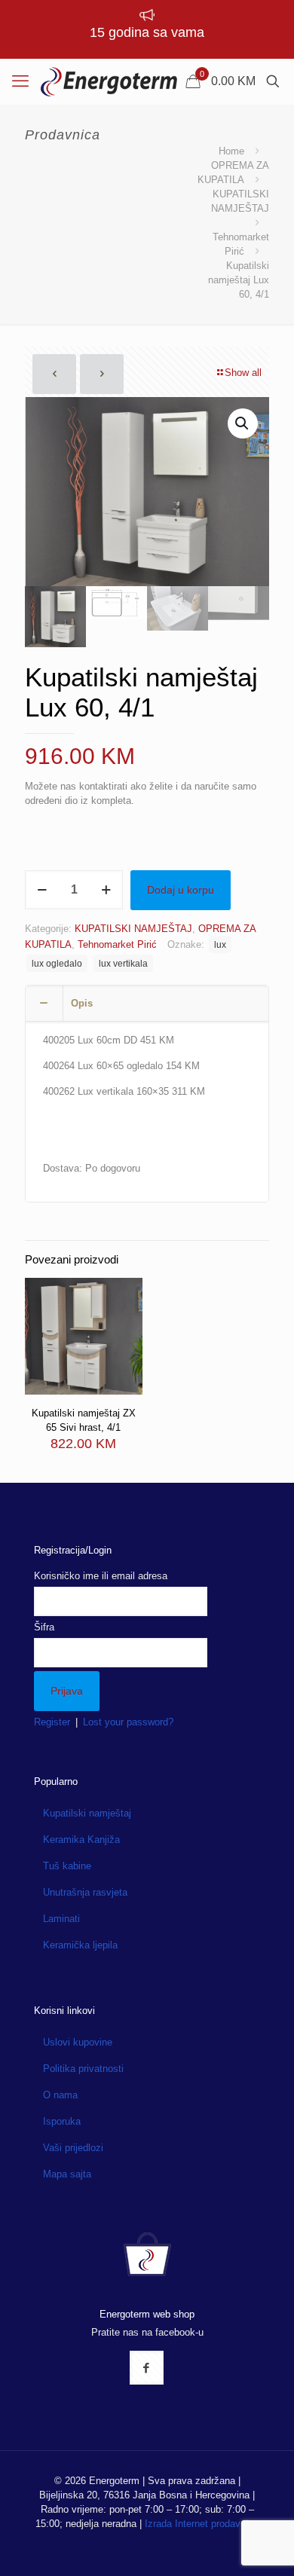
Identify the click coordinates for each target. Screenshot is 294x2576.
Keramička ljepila (80, 1945)
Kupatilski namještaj (87, 1813)
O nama (60, 2095)
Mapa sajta (67, 2174)
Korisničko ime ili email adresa (101, 1576)
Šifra (44, 1627)
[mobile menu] (20, 81)
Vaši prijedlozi (73, 2148)
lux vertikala (123, 963)
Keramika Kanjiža (81, 1840)
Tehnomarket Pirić (117, 944)
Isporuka (62, 2121)
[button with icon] (147, 2368)
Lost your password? (128, 1722)
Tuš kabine (67, 1866)
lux (220, 944)
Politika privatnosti (83, 2069)
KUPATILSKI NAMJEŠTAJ (133, 929)
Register (52, 1722)
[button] (243, 423)
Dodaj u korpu (181, 890)
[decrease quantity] (42, 890)
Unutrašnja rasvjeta (85, 1892)
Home (231, 151)
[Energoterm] (109, 81)
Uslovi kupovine (78, 2042)
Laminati (61, 1919)
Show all (243, 373)
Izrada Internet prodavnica (202, 2524)
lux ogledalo (57, 963)
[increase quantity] (106, 890)
